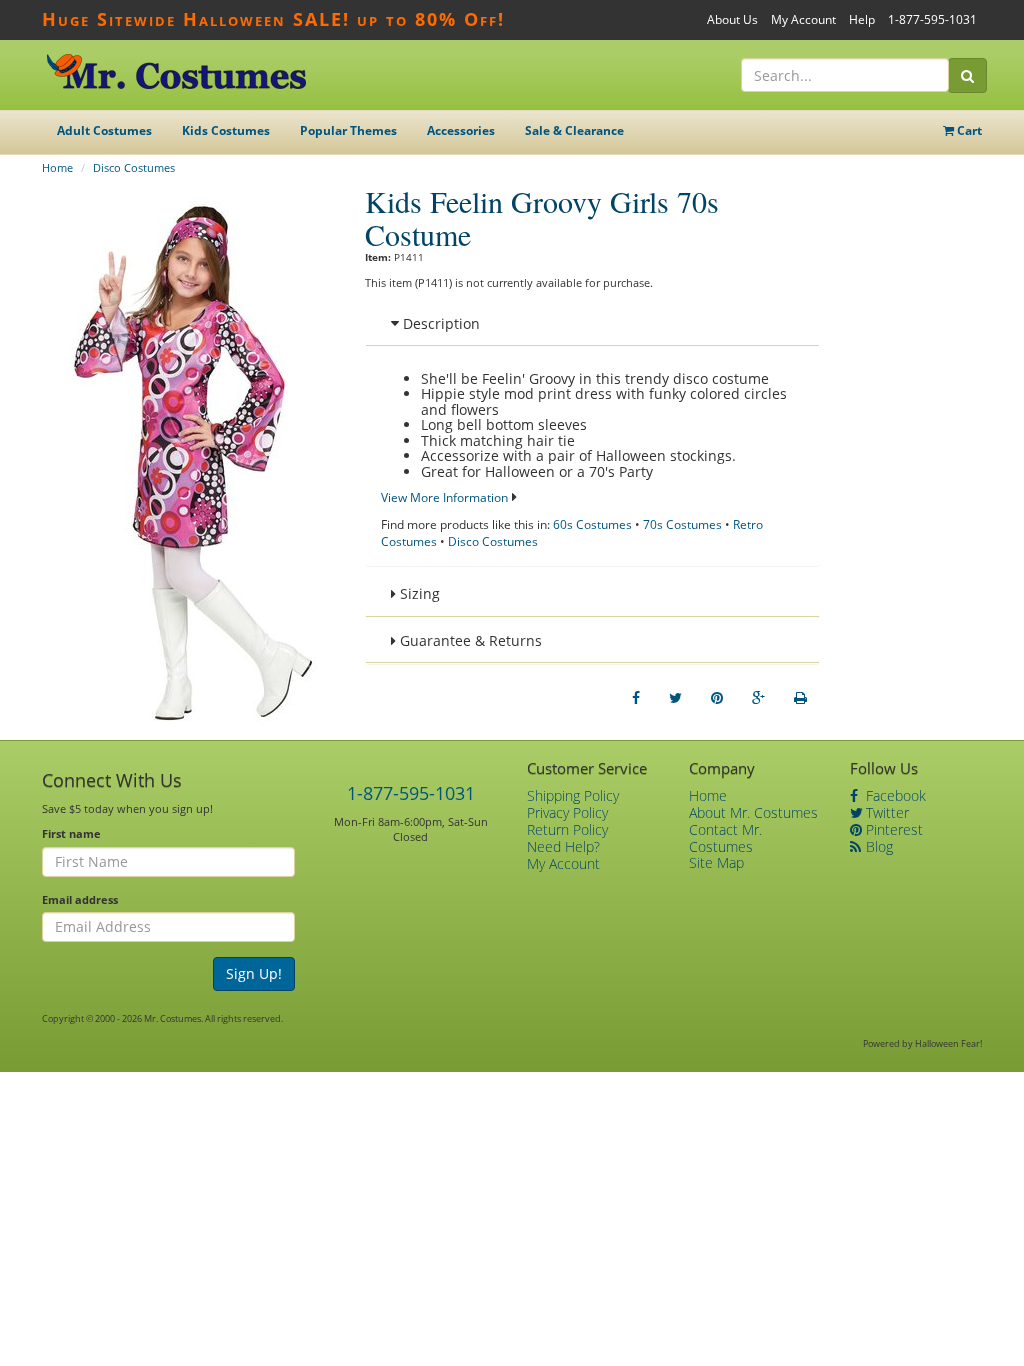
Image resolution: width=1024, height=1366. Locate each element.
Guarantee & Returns (469, 640)
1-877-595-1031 (932, 19)
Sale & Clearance (574, 130)
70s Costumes (682, 524)
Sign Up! (254, 973)
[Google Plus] (758, 698)
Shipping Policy (573, 795)
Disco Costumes (134, 167)
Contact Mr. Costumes (725, 838)
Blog (877, 846)
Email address (80, 899)
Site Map (716, 862)
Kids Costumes (226, 130)
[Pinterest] (717, 698)
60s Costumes (592, 524)
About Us (732, 19)
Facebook (894, 795)
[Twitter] (675, 698)
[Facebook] (636, 698)
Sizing (418, 593)
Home (57, 167)
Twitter (885, 812)
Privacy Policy (567, 812)
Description (439, 323)
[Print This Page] (800, 698)
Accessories (461, 130)
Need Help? (563, 846)
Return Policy (567, 829)
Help (862, 19)
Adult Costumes (104, 130)
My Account (803, 19)
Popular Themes (348, 130)
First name (71, 833)
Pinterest (892, 829)
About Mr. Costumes (753, 812)
